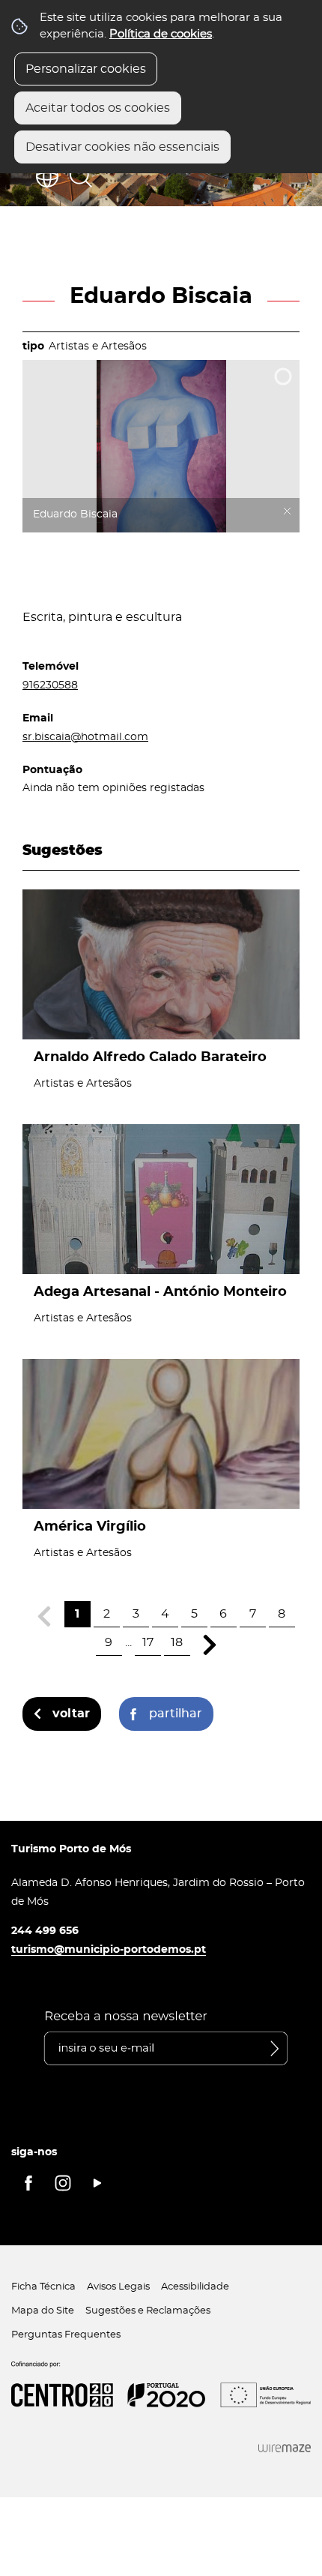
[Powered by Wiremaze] (285, 2449)
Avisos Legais (118, 2287)
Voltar (71, 1714)
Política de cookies (161, 34)
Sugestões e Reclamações (148, 2311)
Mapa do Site (43, 2311)
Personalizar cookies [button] (86, 69)
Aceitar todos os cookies (98, 108)
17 (148, 1642)
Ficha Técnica (43, 2287)
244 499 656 (45, 1931)
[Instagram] (63, 2183)
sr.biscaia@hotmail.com (85, 737)
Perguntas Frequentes (66, 2335)
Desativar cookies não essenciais (122, 147)
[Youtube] (97, 2183)
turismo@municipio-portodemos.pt (109, 1949)
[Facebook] (28, 2183)
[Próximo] (210, 1645)
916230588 (50, 685)
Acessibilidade (195, 2287)
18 (177, 1642)
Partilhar (176, 1714)
